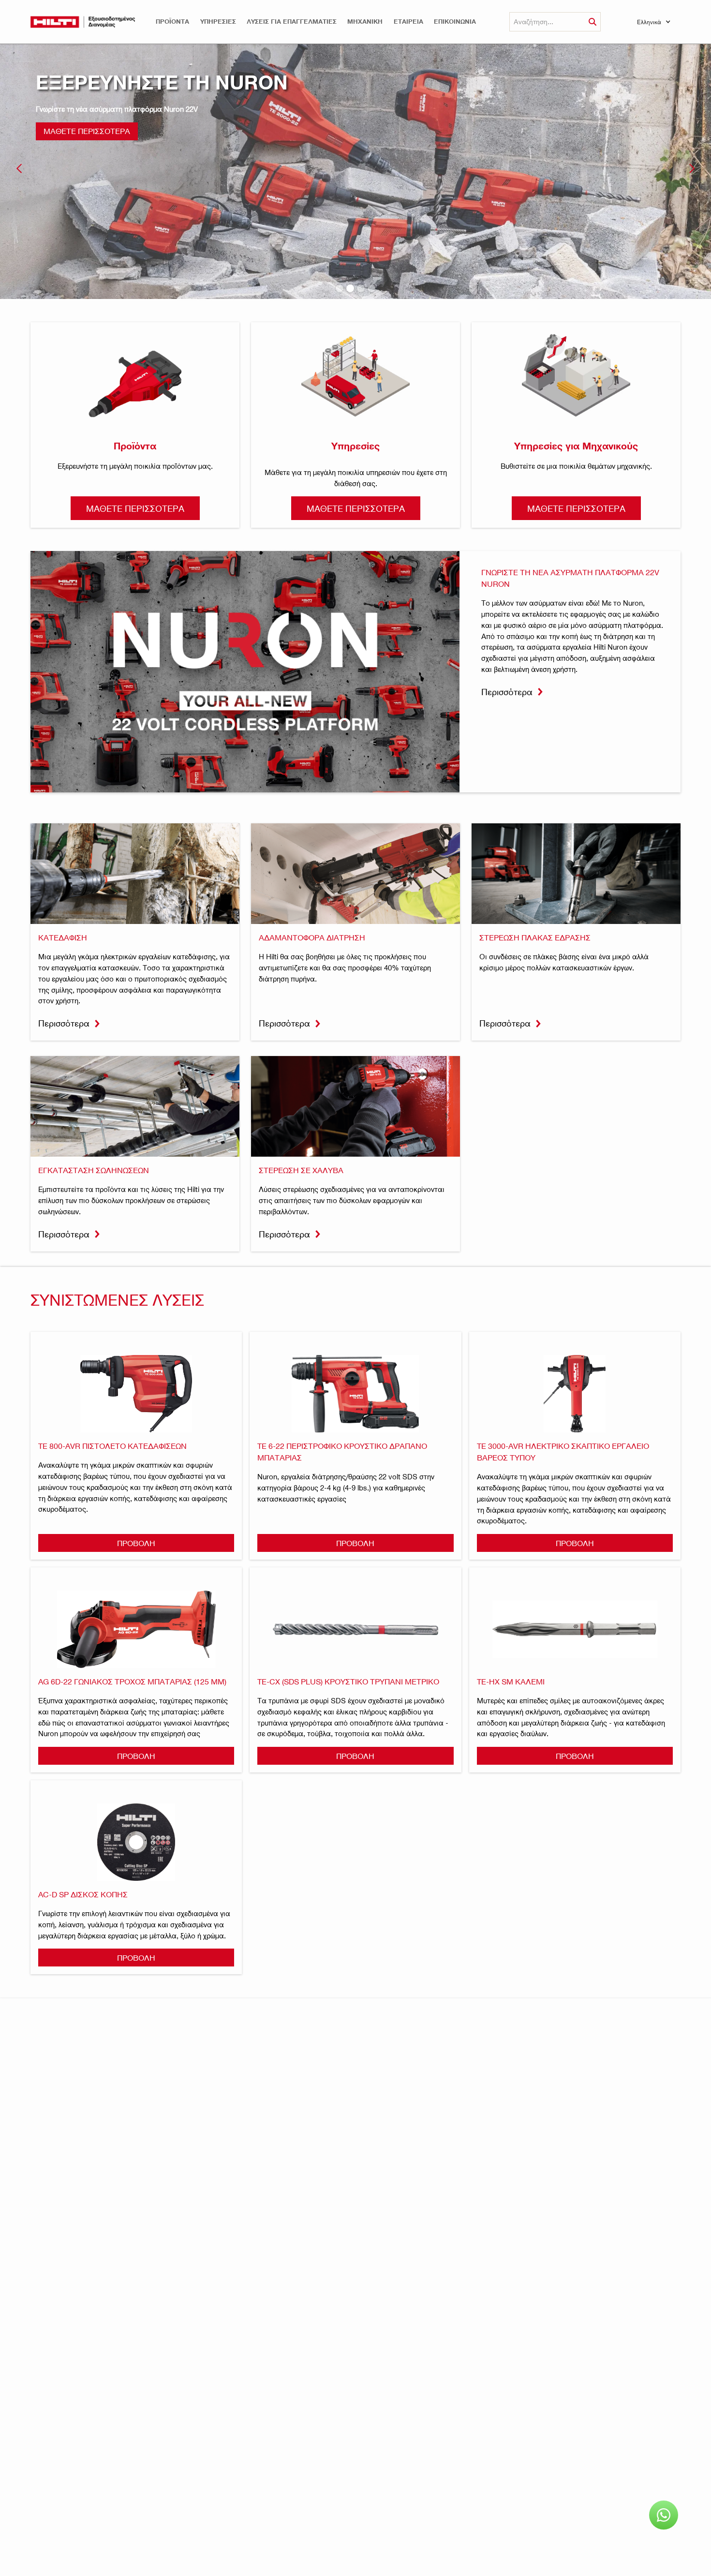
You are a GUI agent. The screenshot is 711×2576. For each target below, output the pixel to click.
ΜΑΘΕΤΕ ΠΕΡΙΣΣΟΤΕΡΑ (87, 131)
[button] (172, 22)
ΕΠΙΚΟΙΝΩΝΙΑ (455, 22)
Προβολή (136, 1543)
